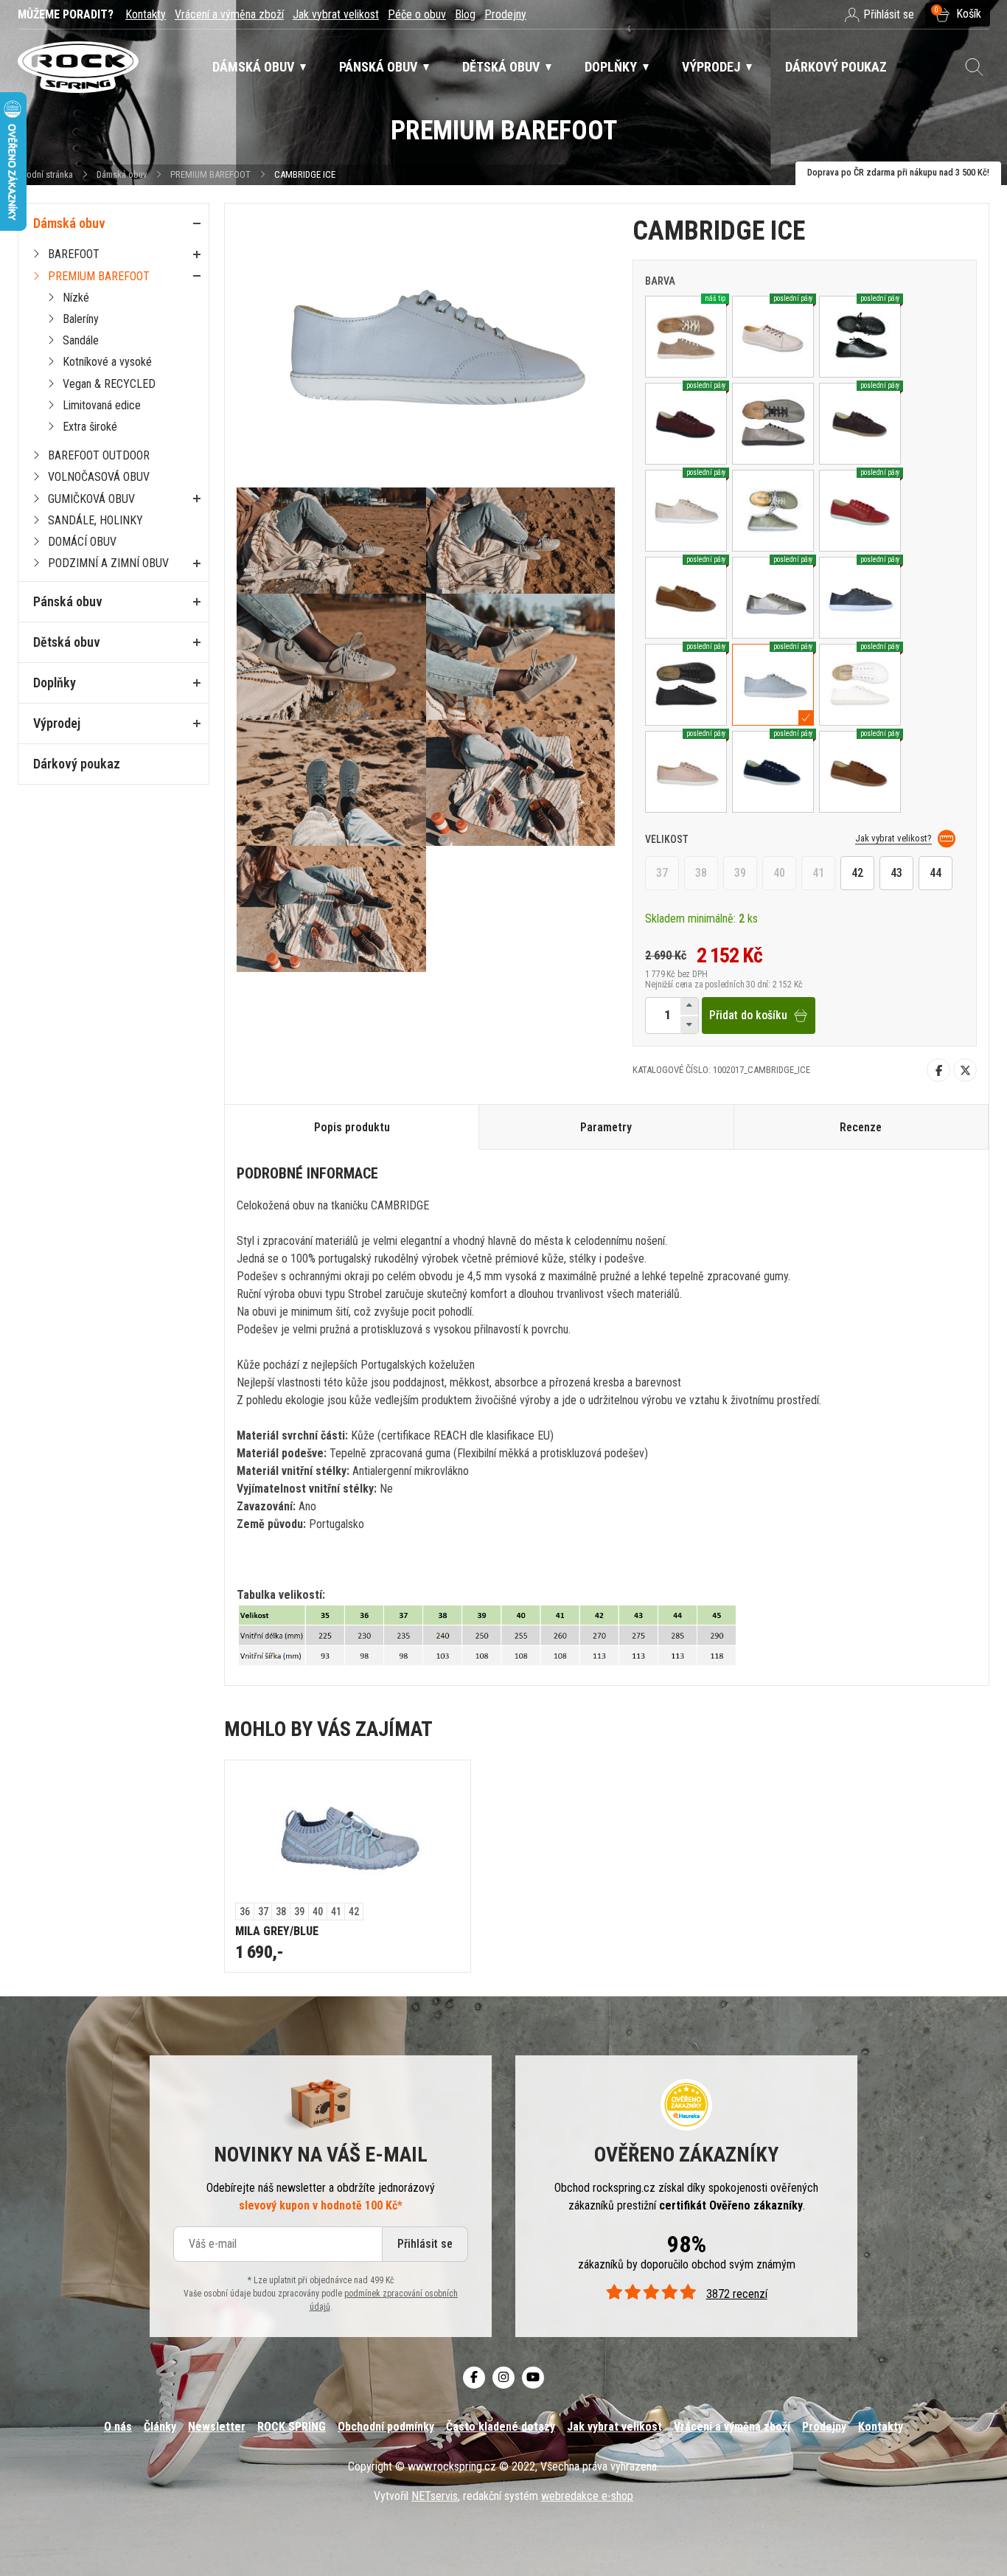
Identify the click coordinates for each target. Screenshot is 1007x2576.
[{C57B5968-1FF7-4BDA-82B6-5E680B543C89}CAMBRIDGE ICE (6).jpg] (331, 783)
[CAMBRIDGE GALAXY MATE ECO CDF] (773, 424)
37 (662, 873)
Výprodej (57, 723)
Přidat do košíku (748, 1015)
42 (857, 873)
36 (245, 1912)
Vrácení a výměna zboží (229, 14)
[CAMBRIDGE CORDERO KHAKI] (773, 511)
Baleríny (81, 319)
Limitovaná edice (102, 405)
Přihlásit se (425, 2244)
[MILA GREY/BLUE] (348, 1832)
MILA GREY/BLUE (277, 1931)
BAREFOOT (74, 254)
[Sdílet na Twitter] (965, 1070)
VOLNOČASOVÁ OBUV (99, 477)
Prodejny (505, 14)
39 (740, 873)
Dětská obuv (67, 642)
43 (896, 873)
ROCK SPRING (292, 2427)
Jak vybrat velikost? (893, 838)
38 (701, 873)
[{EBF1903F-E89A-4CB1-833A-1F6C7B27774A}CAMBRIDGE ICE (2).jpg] (331, 541)
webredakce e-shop (587, 2496)
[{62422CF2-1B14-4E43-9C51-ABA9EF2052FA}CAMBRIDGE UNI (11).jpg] (521, 783)
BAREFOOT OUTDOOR (99, 455)
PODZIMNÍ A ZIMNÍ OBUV (108, 563)
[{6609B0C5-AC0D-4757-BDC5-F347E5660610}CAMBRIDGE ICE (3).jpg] (521, 541)
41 (818, 873)
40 (779, 873)
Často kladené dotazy (501, 2427)
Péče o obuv (417, 14)
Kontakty (146, 14)
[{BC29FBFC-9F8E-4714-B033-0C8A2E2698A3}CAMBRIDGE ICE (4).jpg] (331, 657)
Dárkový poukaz (77, 764)
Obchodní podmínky (386, 2427)
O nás (118, 2427)
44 (935, 873)
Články (160, 2427)
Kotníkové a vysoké (107, 362)
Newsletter (217, 2427)
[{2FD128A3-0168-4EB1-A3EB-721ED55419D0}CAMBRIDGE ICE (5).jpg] (521, 657)
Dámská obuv (123, 174)
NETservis (435, 2496)
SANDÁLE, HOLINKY (95, 520)
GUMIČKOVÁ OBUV (91, 499)
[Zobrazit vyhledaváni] (975, 67)
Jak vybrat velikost (336, 14)
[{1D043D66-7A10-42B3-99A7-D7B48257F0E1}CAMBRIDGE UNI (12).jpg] (331, 910)
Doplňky (55, 683)
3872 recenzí (736, 2294)
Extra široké (90, 427)
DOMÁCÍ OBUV (82, 542)
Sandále (81, 340)
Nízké (76, 298)
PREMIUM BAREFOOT (210, 174)
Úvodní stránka (45, 174)
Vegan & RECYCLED (109, 384)
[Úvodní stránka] (78, 67)
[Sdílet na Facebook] (938, 1070)
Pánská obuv (68, 601)
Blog (465, 14)
